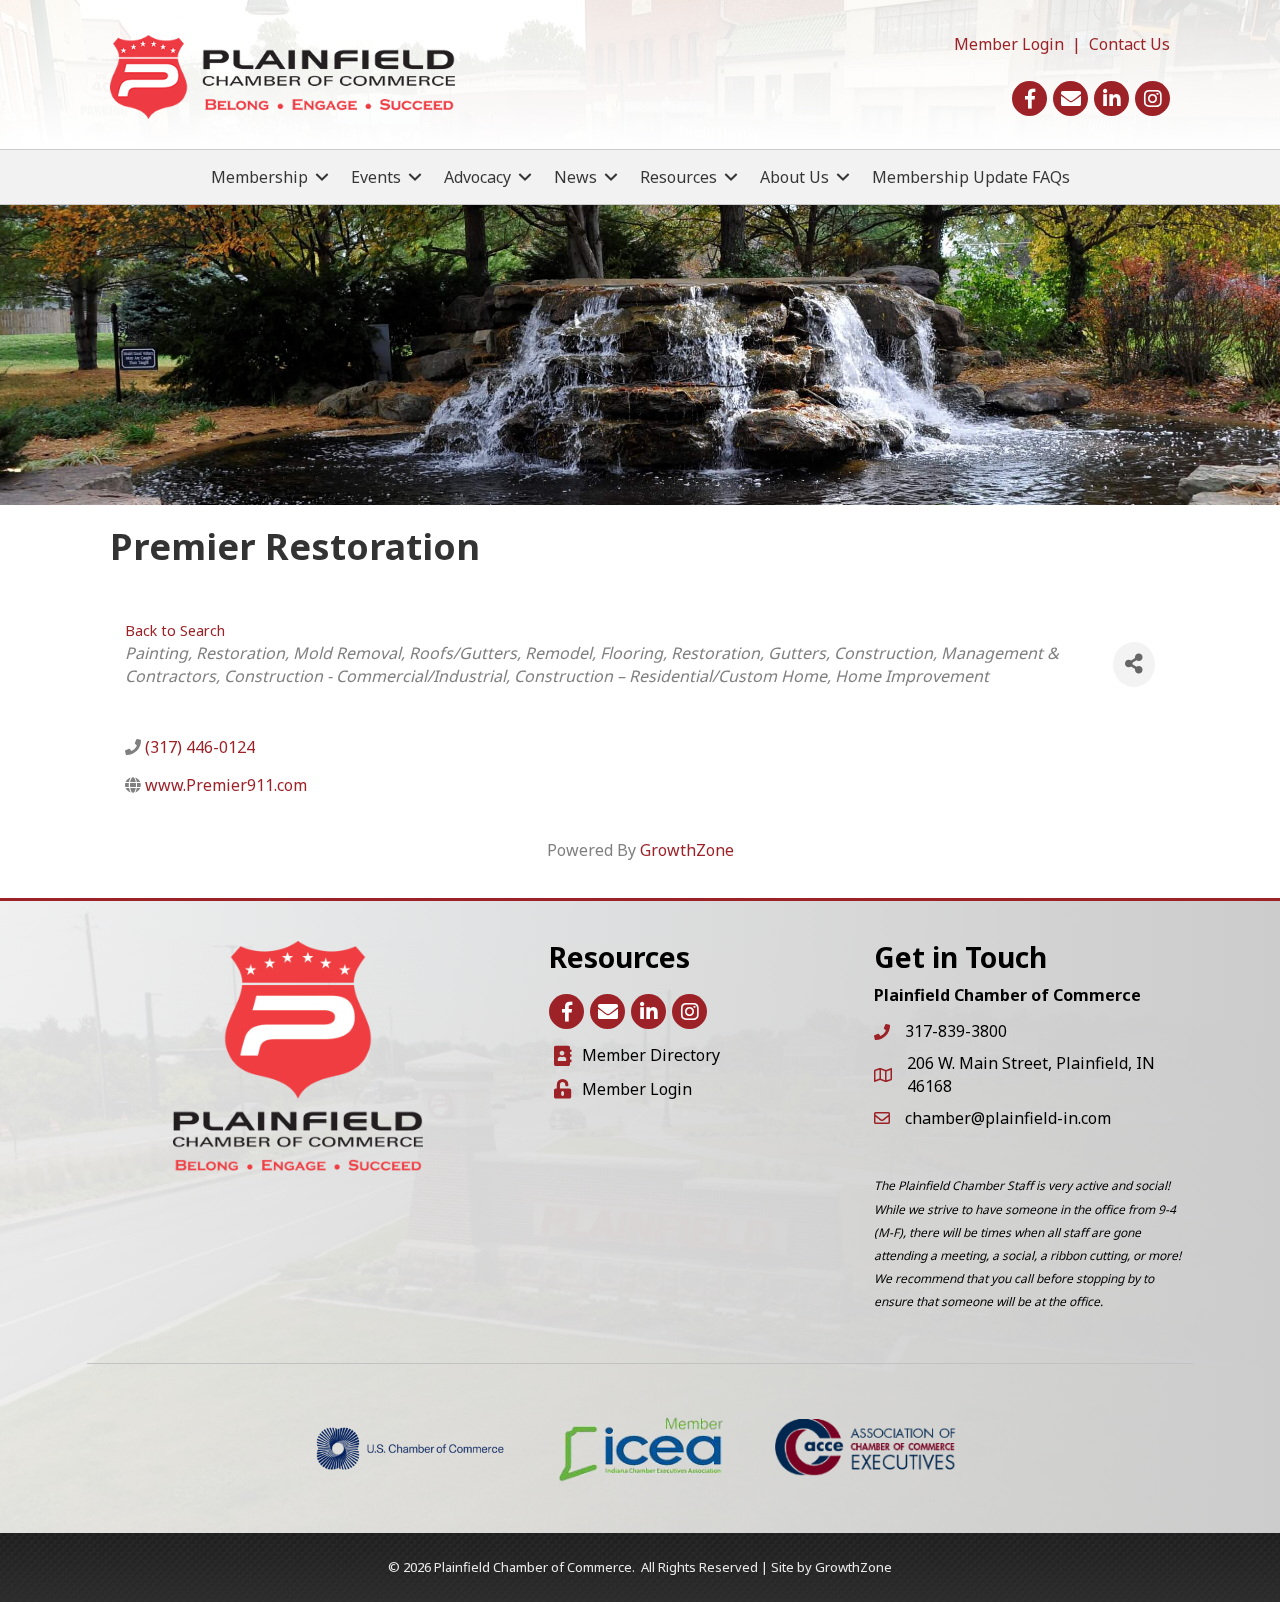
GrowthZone (687, 850)
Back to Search (175, 630)
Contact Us (1129, 44)
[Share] (1134, 664)
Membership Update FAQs (971, 177)
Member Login (1009, 44)
